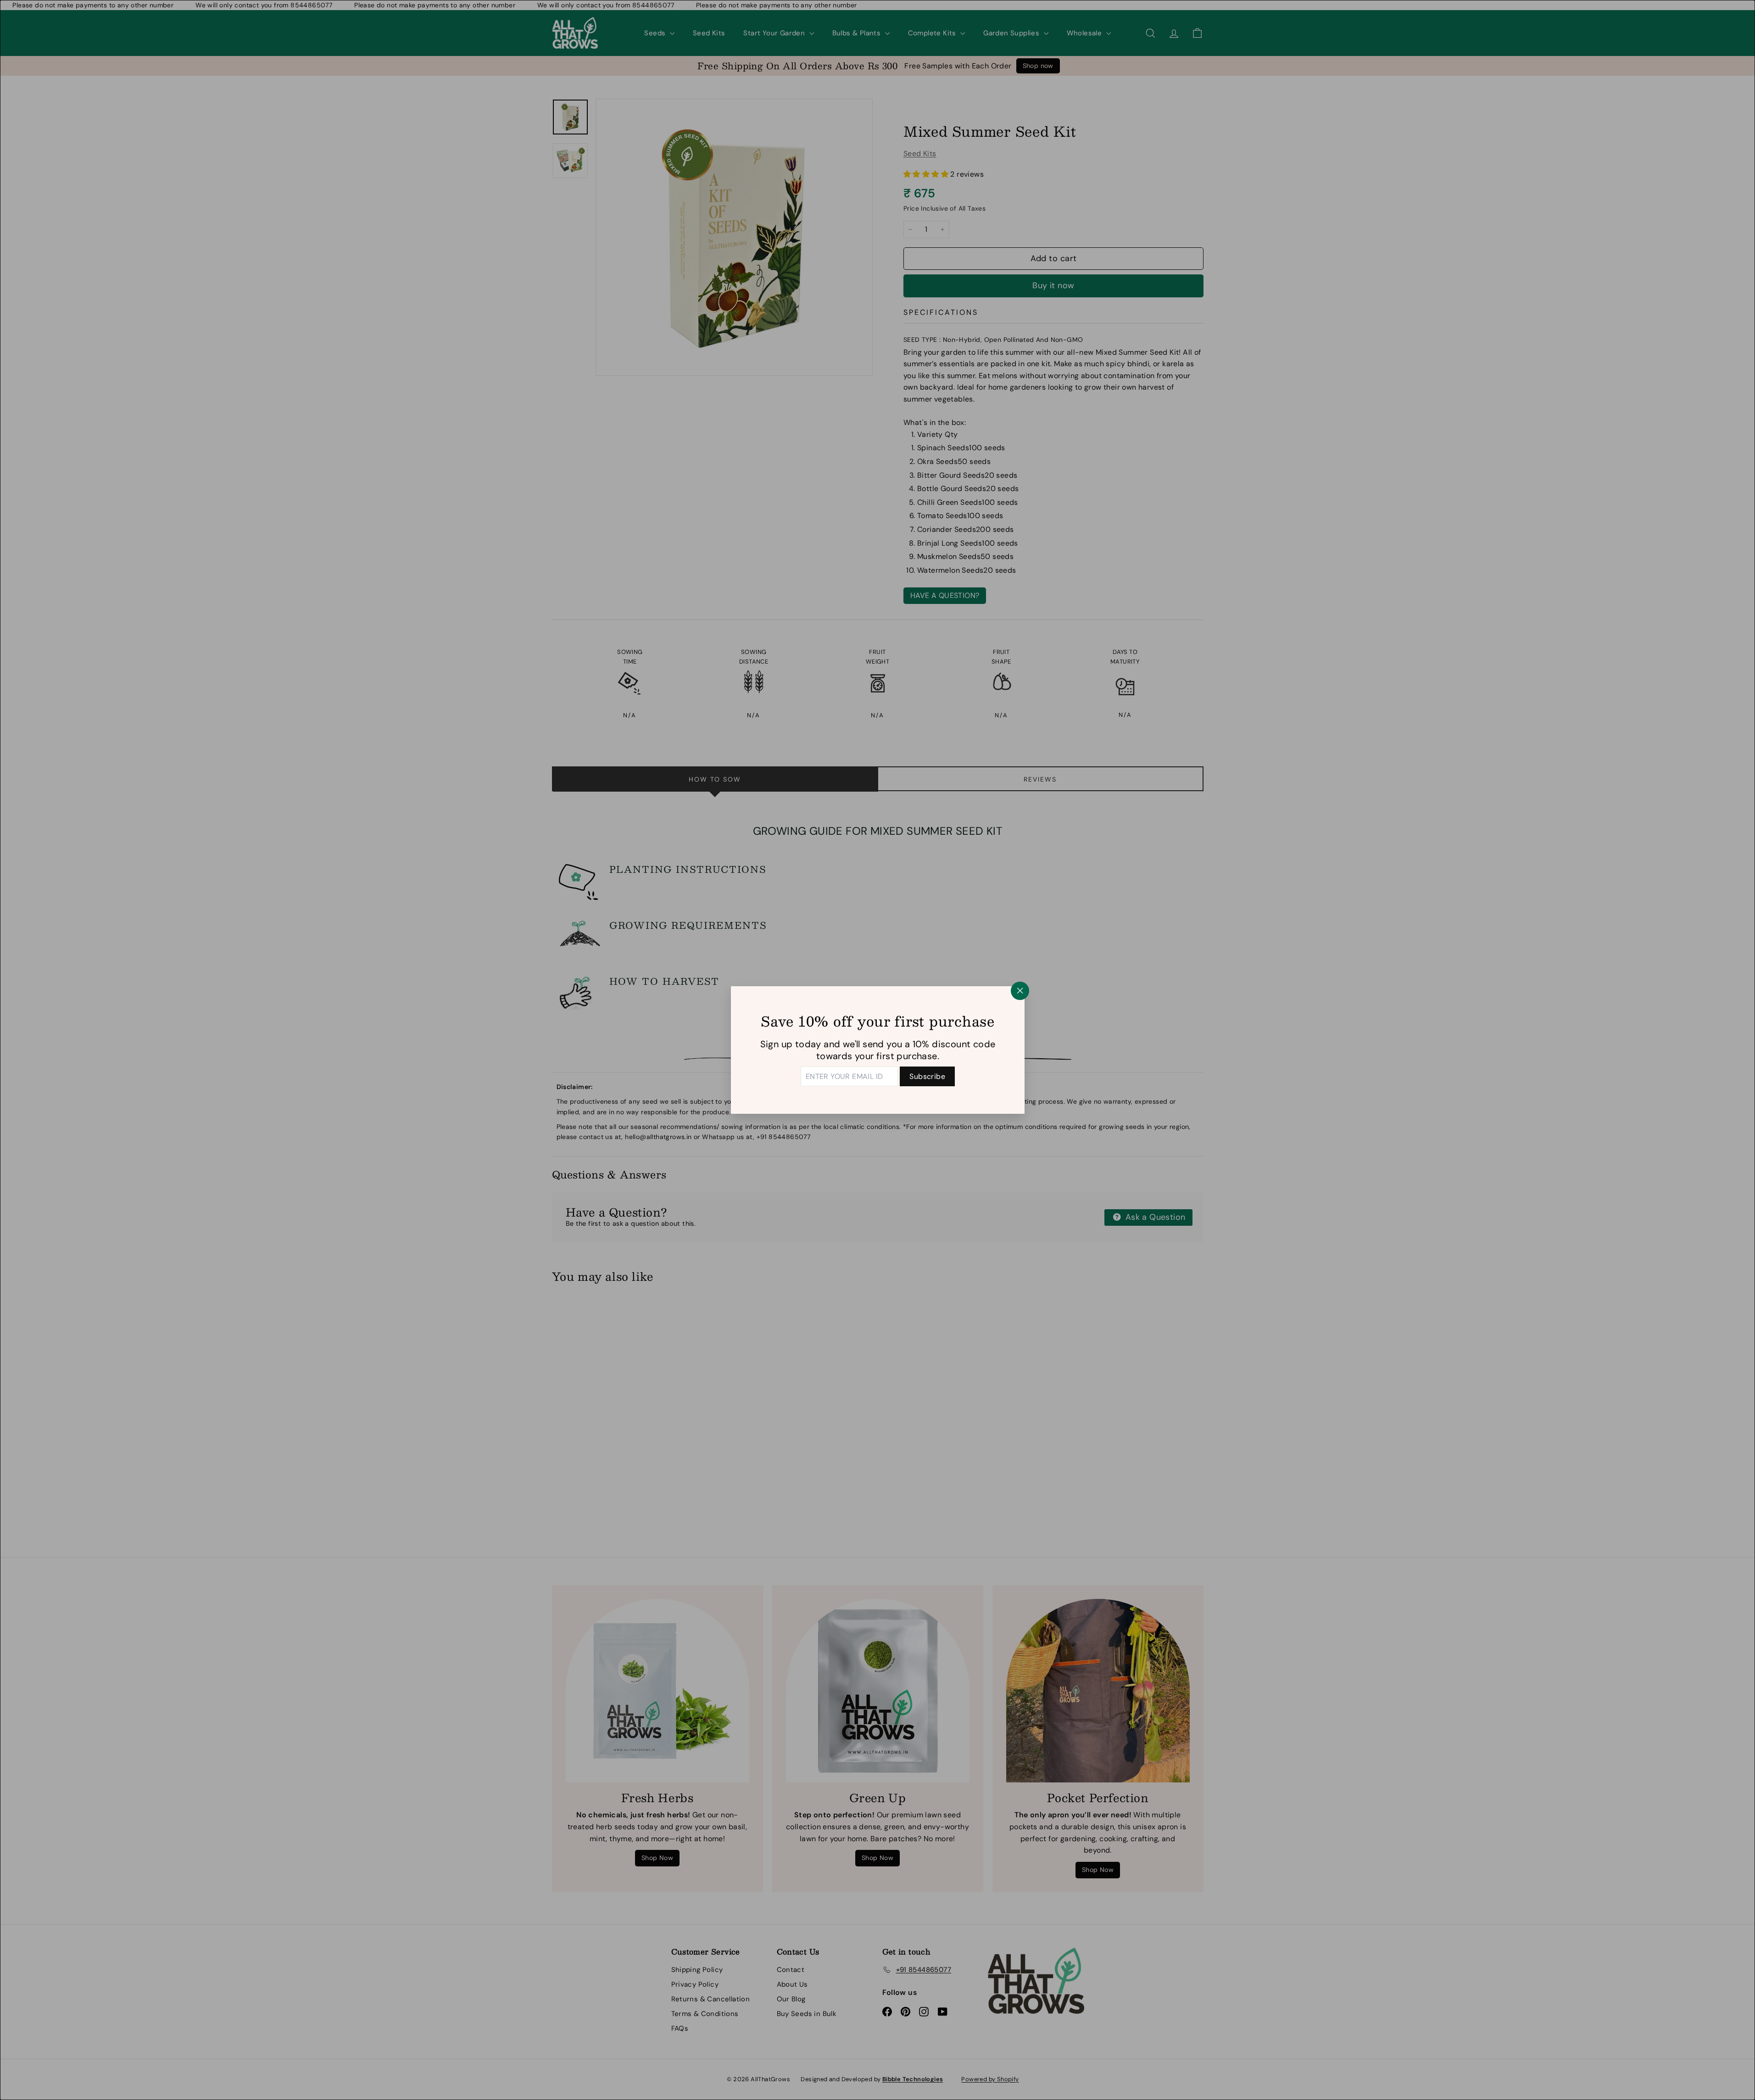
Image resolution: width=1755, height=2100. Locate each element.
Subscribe (927, 1076)
